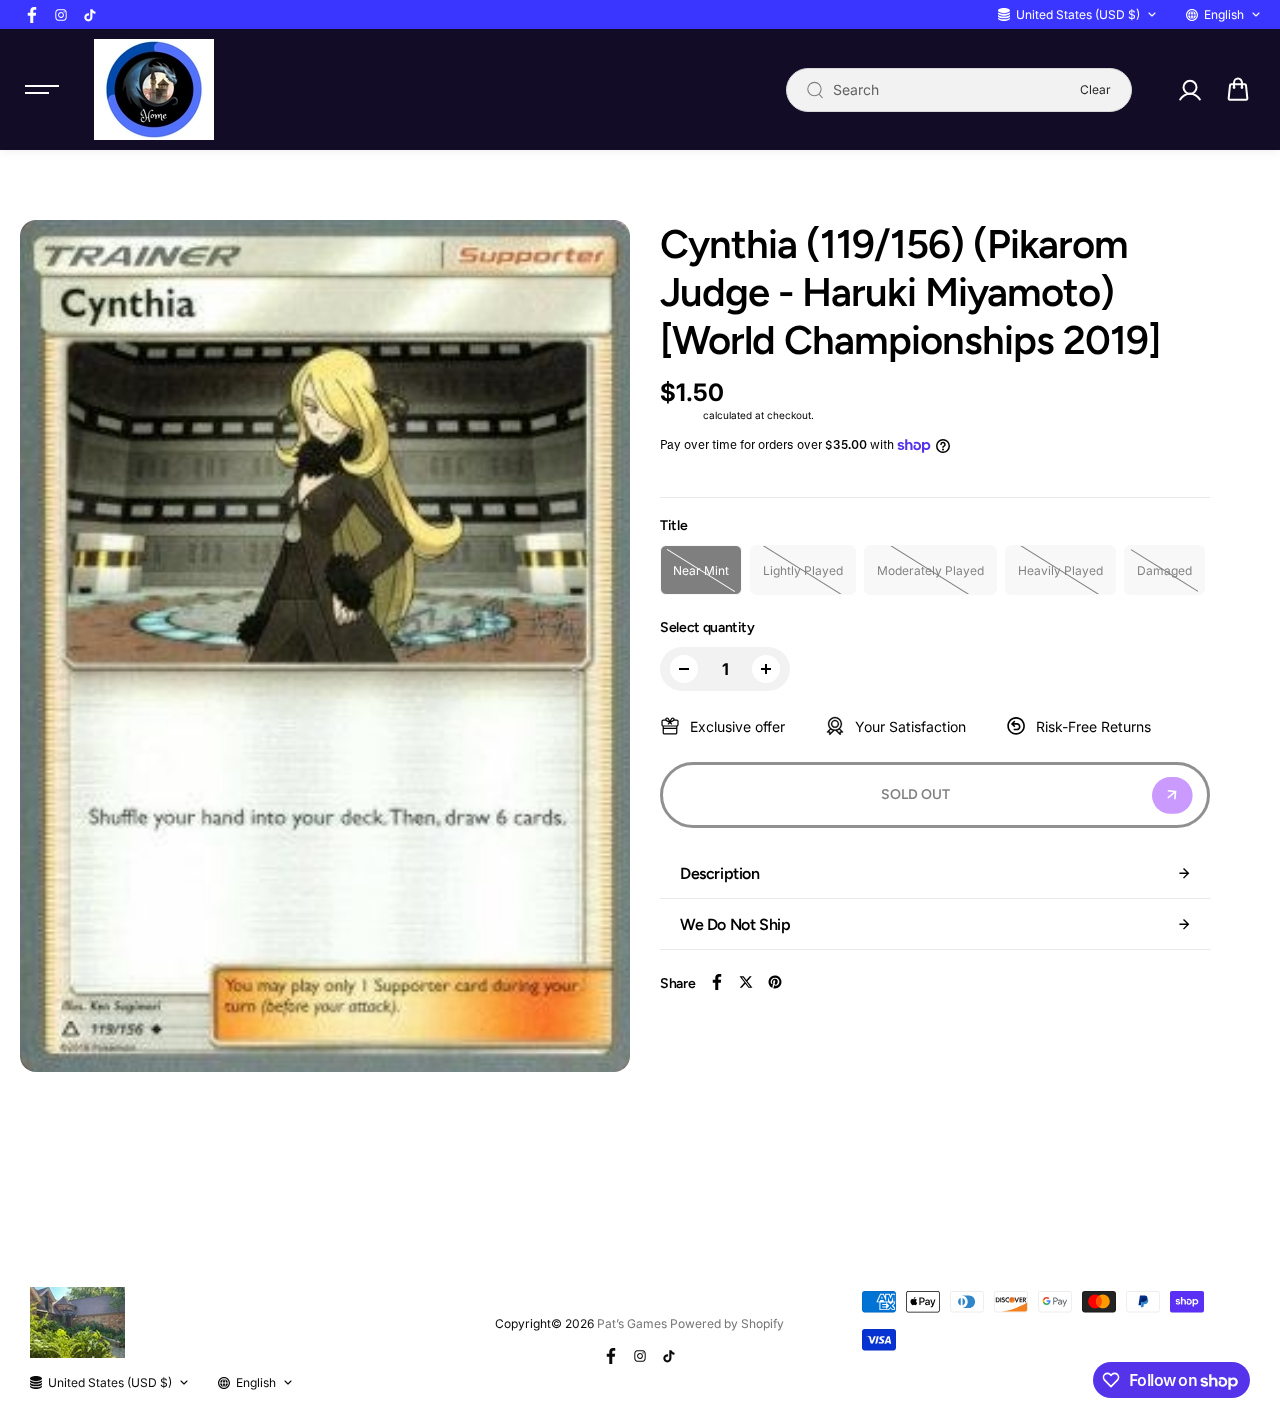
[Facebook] (32, 15)
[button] (1238, 90)
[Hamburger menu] (42, 90)
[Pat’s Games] (154, 89)
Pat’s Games (632, 1323)
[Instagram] (61, 15)
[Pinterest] (775, 982)
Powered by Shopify (727, 1323)
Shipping (680, 415)
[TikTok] (90, 15)
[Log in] (1189, 90)
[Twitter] (746, 982)
